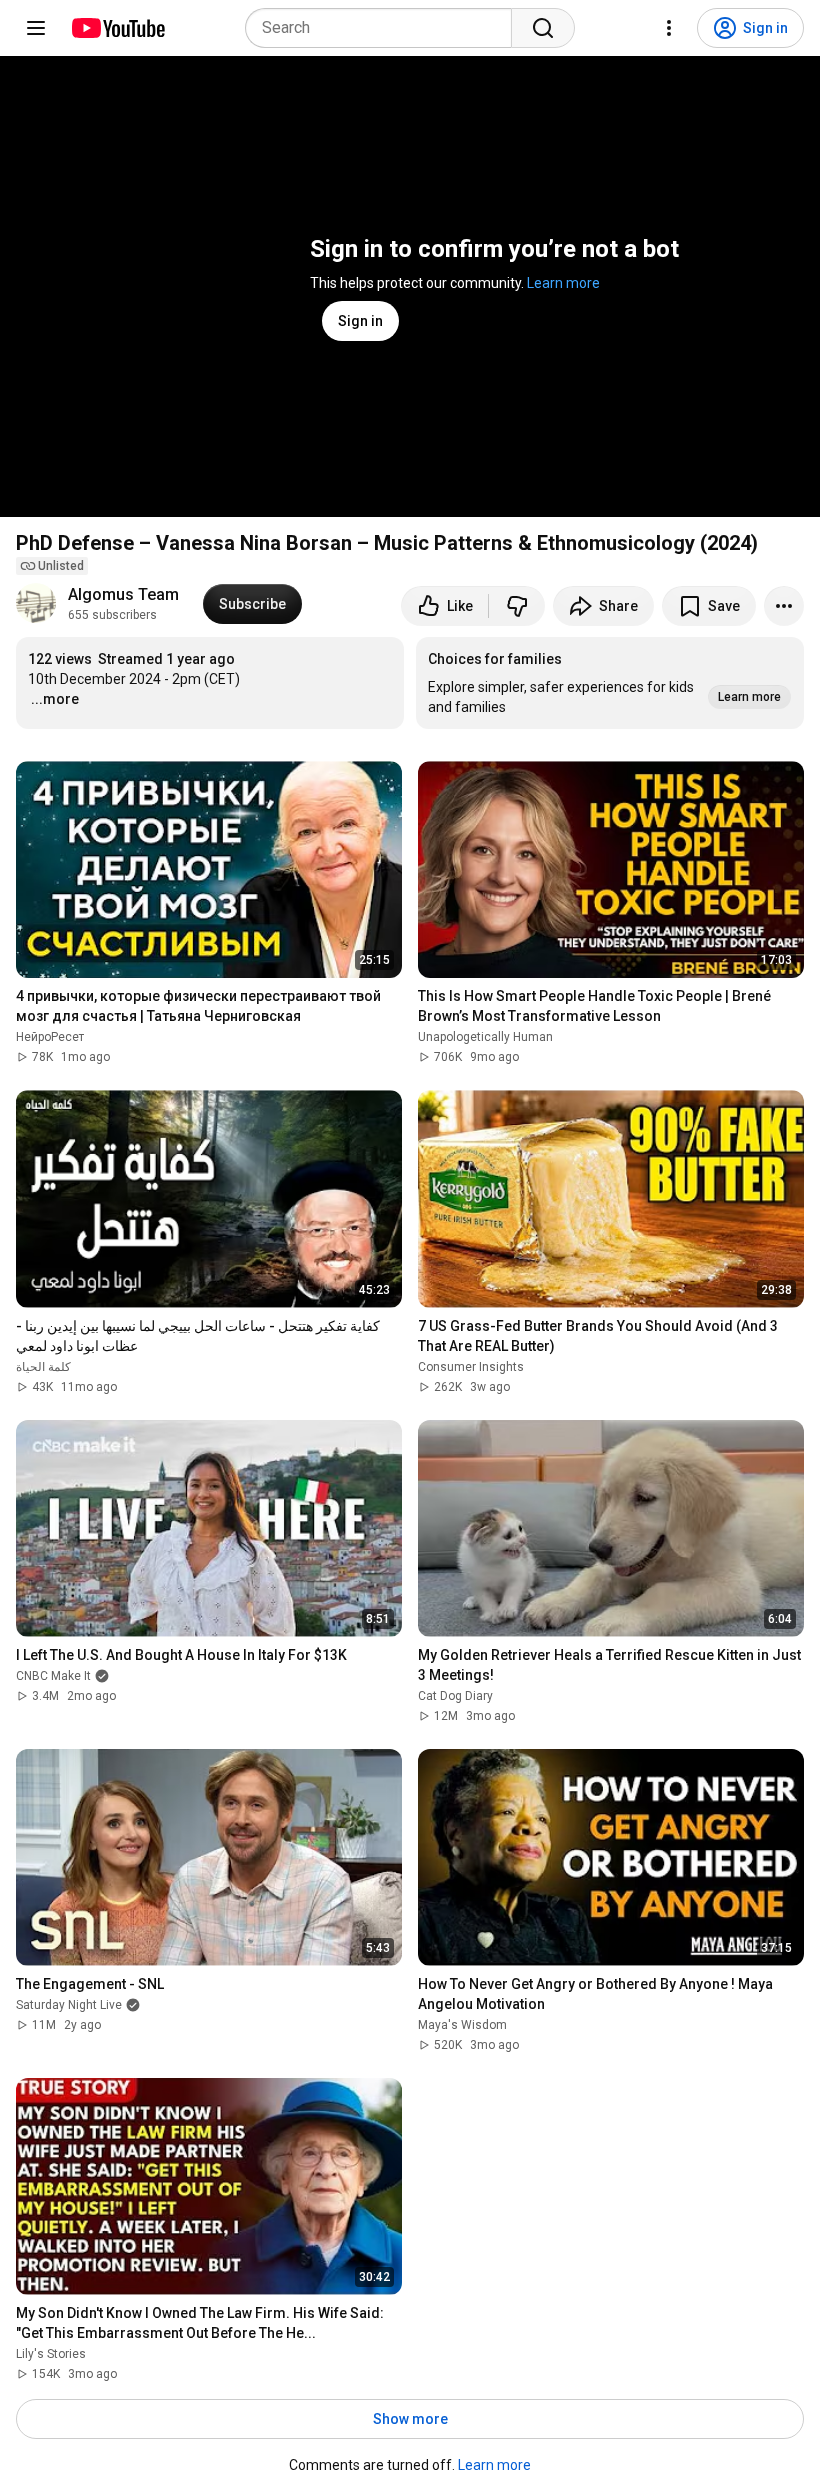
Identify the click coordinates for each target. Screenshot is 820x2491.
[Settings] (669, 28)
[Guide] (36, 28)
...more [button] (55, 699)
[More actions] (784, 606)
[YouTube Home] (117, 28)
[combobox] (384, 28)
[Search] (543, 28)
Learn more (563, 283)
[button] (610, 683)
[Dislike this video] (517, 606)
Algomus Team (123, 594)
